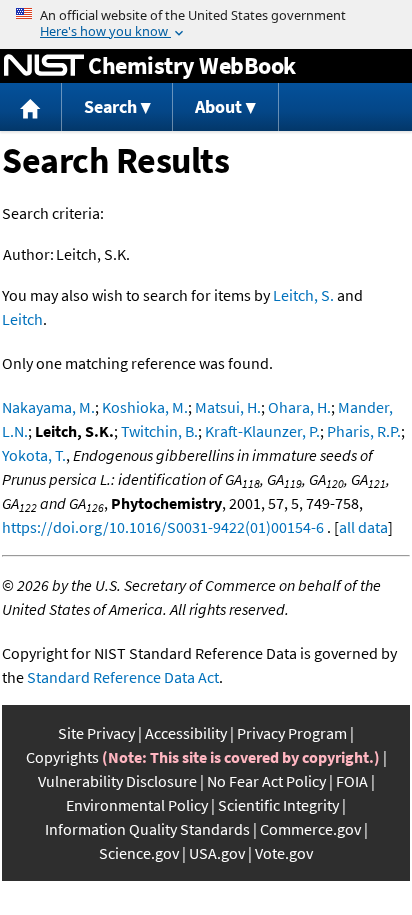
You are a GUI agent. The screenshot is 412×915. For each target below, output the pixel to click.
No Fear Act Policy (266, 781)
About (218, 106)
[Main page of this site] (31, 107)
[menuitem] (31, 107)
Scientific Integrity (278, 805)
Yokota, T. (34, 455)
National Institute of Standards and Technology (44, 66)
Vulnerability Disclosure (117, 781)
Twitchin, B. (159, 431)
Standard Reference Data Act (123, 677)
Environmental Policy (137, 805)
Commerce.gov (310, 829)
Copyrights (62, 757)
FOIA (352, 781)
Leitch (22, 319)
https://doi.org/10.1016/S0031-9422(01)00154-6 (163, 527)
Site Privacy (96, 733)
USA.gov (217, 853)
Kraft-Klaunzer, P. (262, 431)
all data (363, 527)
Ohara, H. (299, 407)
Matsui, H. (228, 407)
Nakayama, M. (48, 407)
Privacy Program (292, 733)
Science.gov (139, 853)
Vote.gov (284, 853)
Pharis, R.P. (364, 431)
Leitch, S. (303, 295)
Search (110, 106)
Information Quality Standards (147, 829)
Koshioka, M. (145, 407)
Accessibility (186, 733)
